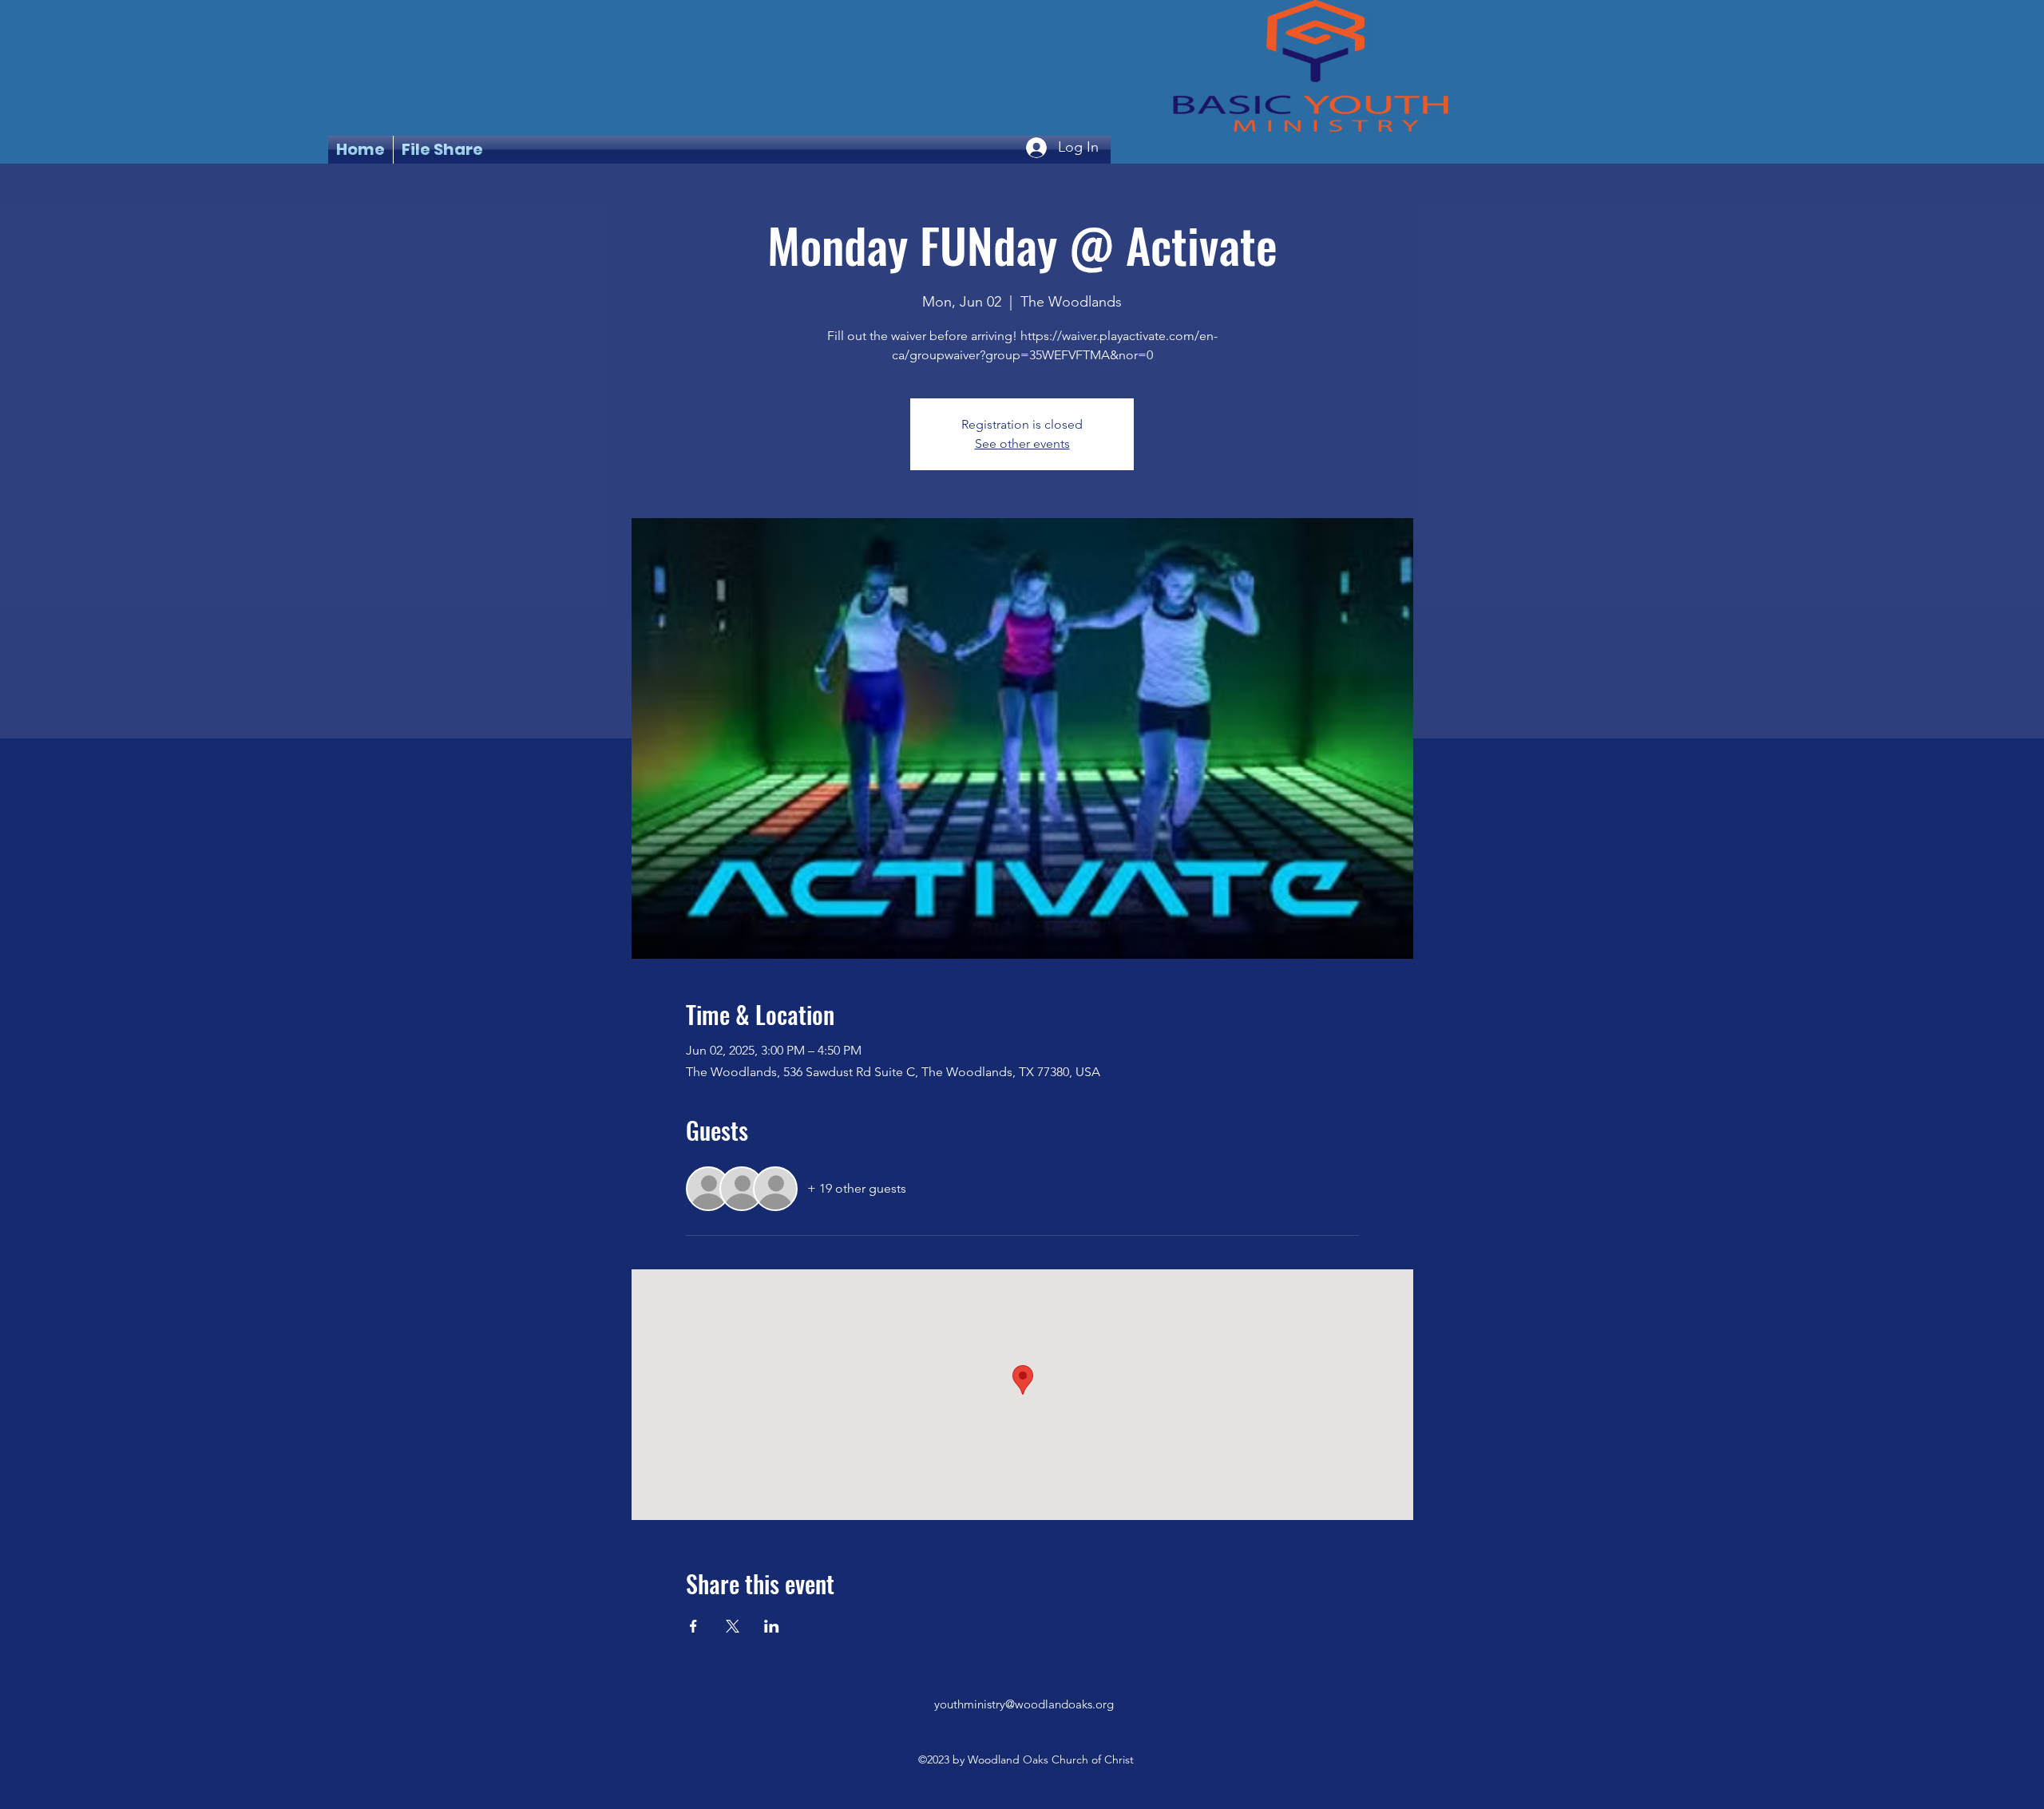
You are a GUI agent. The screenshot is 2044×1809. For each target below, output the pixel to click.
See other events (1022, 443)
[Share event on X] (733, 1626)
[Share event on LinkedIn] (772, 1626)
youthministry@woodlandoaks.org (1024, 1704)
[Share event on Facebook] (693, 1626)
